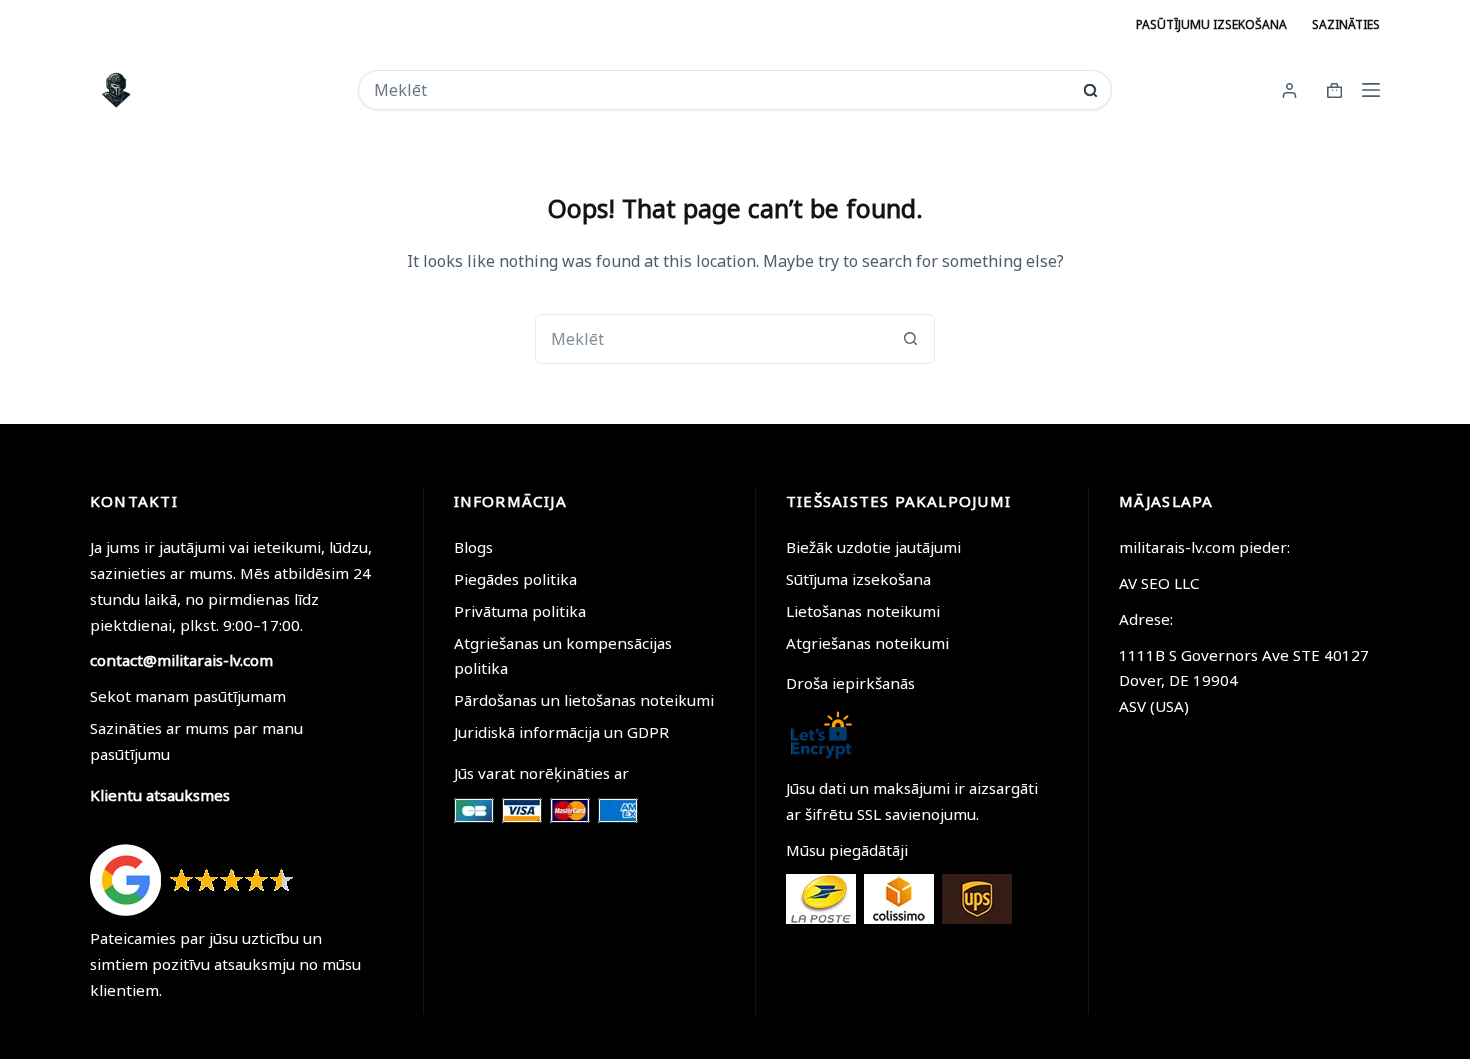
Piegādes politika (515, 579)
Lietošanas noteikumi (863, 611)
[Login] (1289, 90)
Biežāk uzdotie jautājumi (873, 547)
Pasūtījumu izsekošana (1211, 24)
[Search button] (1090, 90)
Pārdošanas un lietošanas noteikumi (584, 700)
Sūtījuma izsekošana (858, 579)
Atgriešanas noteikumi (867, 643)
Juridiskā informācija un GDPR (561, 732)
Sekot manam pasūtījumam (188, 696)
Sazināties (1346, 24)
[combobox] (721, 90)
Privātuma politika (520, 611)
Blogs (473, 547)
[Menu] (1371, 90)
